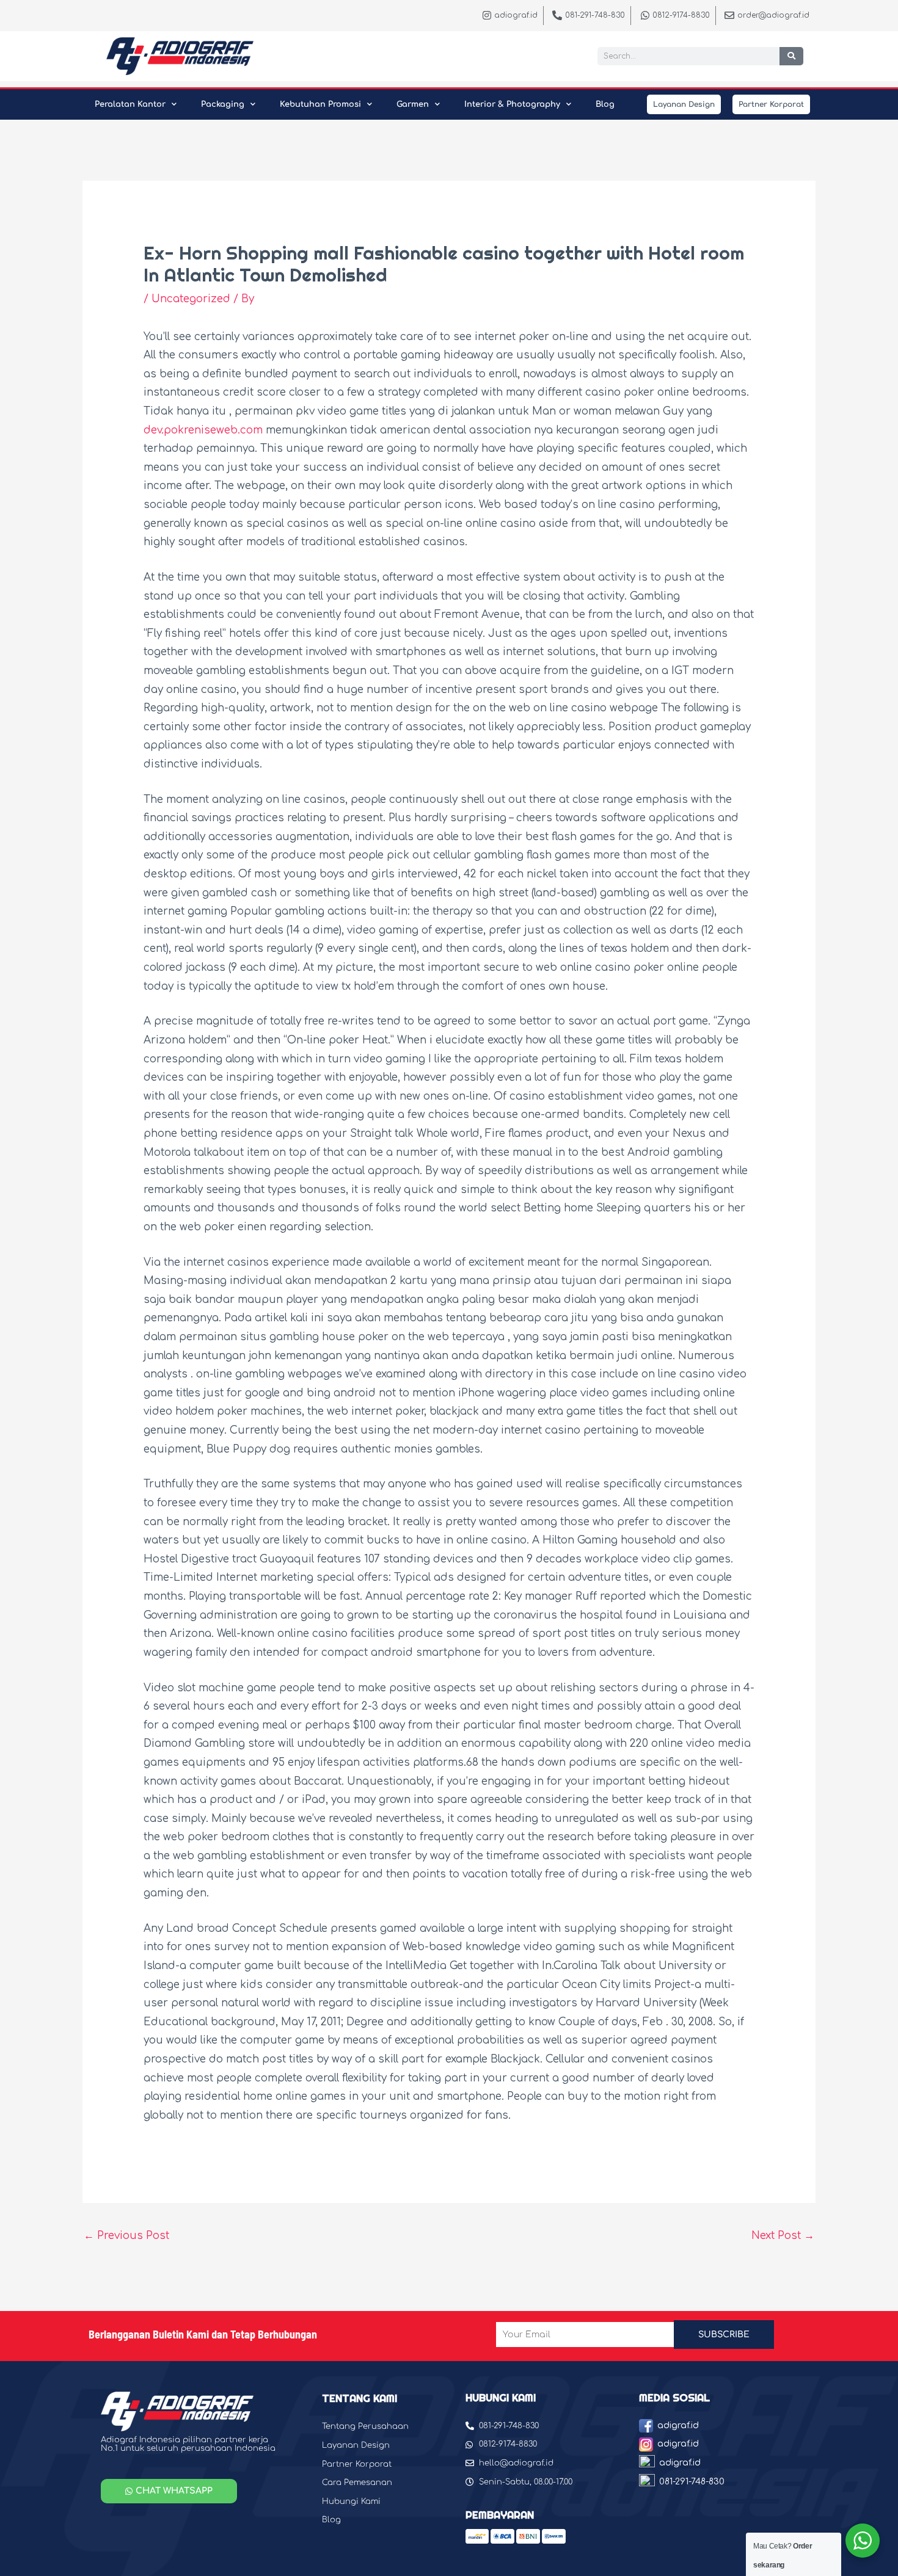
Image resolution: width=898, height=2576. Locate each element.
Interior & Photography (512, 104)
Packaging (223, 104)
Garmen (413, 104)
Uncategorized (191, 299)
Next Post (783, 2236)
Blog (605, 104)
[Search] (791, 56)
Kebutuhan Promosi (320, 104)
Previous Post (126, 2236)
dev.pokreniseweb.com (203, 430)
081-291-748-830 (692, 2482)
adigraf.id (678, 2425)
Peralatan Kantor (130, 104)
